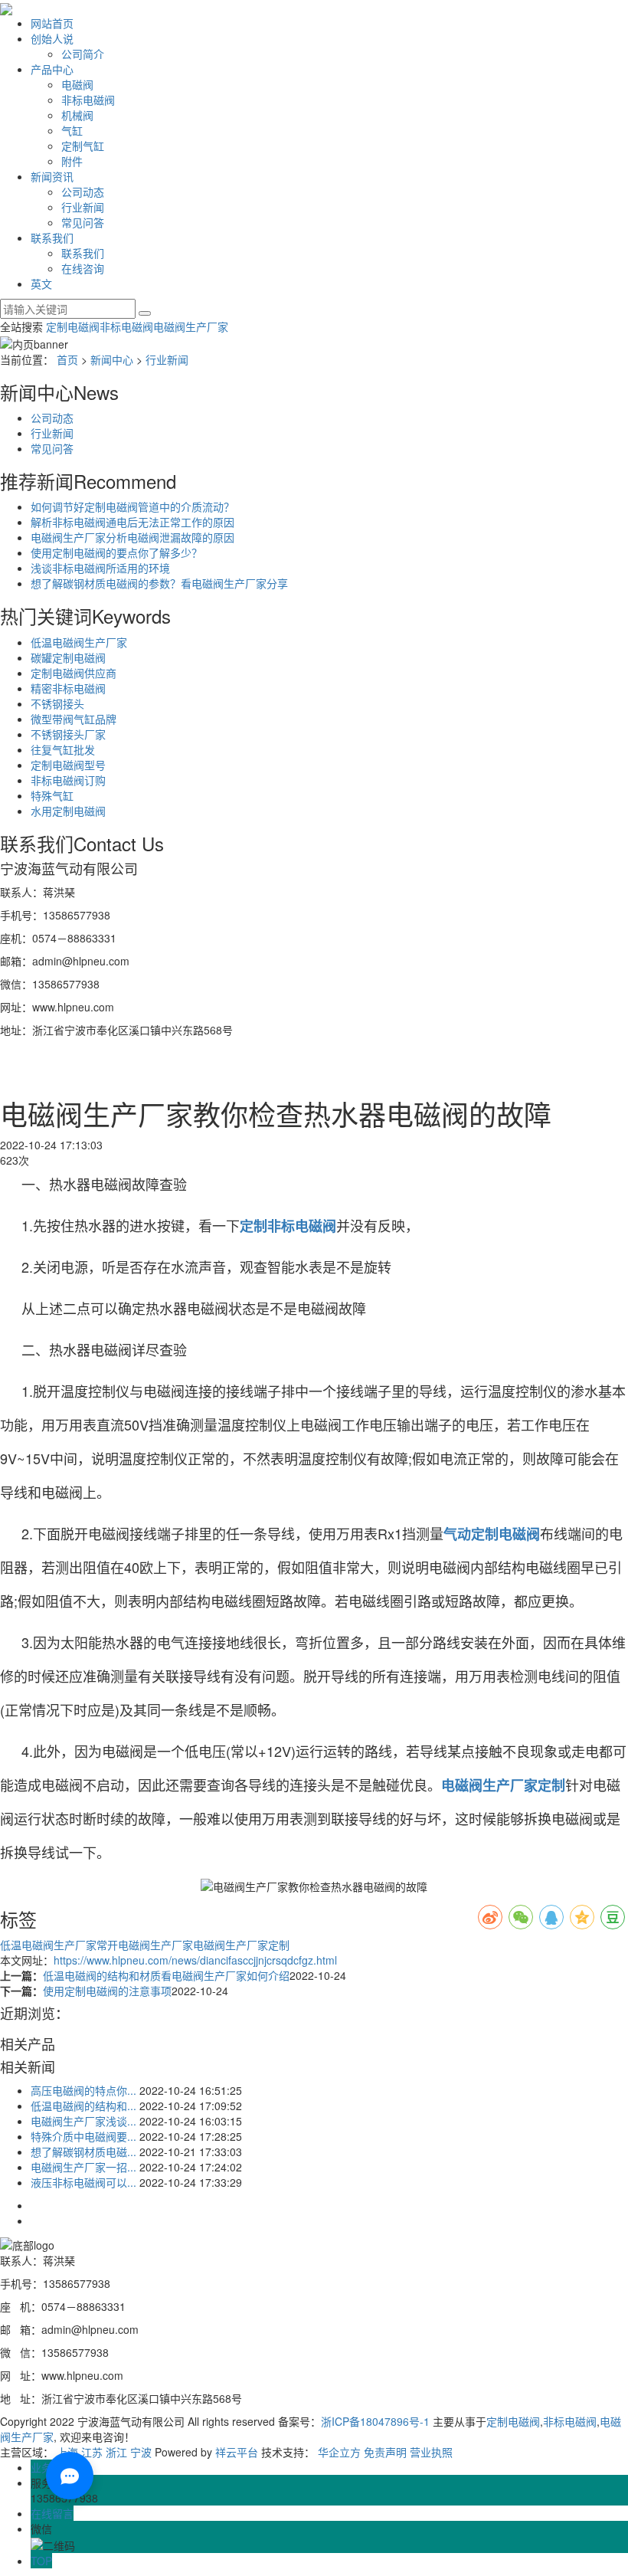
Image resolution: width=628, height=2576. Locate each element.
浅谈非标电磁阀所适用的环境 (100, 568)
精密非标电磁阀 (68, 688)
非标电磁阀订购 (68, 780)
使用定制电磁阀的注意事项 (107, 1991)
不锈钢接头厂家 (68, 734)
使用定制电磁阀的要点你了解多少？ (116, 552)
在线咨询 (83, 268)
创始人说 (52, 38)
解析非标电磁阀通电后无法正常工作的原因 (132, 522)
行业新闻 (83, 207)
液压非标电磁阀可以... (83, 2182)
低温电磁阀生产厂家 (79, 642)
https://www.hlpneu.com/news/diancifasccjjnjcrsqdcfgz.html (195, 1960)
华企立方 (339, 2452)
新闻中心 (112, 359)
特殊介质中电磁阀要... (83, 2136)
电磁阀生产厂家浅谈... (83, 2121)
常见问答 (83, 222)
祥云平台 (237, 2452)
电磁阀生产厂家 (191, 326)
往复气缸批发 (63, 749)
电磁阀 (77, 84)
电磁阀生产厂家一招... (83, 2167)
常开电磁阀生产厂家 (145, 1945)
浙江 (116, 2452)
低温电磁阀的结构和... (83, 2106)
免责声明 (385, 2452)
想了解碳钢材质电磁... (83, 2152)
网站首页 (52, 23)
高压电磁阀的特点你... (83, 2090)
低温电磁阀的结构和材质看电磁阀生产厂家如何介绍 (166, 1975)
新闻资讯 (52, 176)
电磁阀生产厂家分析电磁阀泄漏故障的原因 (132, 537)
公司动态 (83, 192)
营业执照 (431, 2452)
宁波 (141, 2452)
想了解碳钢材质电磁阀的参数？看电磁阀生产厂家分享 (159, 583)
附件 (72, 161)
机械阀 (77, 115)
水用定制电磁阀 (68, 811)
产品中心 (52, 69)
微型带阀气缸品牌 (74, 719)
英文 (41, 283)
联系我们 (52, 238)
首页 (67, 359)
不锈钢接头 (57, 703)
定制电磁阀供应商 (74, 673)
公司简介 (83, 54)
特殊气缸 (52, 795)
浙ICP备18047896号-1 (375, 2421)
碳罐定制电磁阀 (68, 657)
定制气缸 (83, 146)
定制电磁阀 (73, 326)
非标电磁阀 (88, 100)
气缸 (72, 130)
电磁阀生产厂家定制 (241, 1945)
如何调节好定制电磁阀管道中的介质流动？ (132, 506)
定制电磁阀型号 (68, 765)
